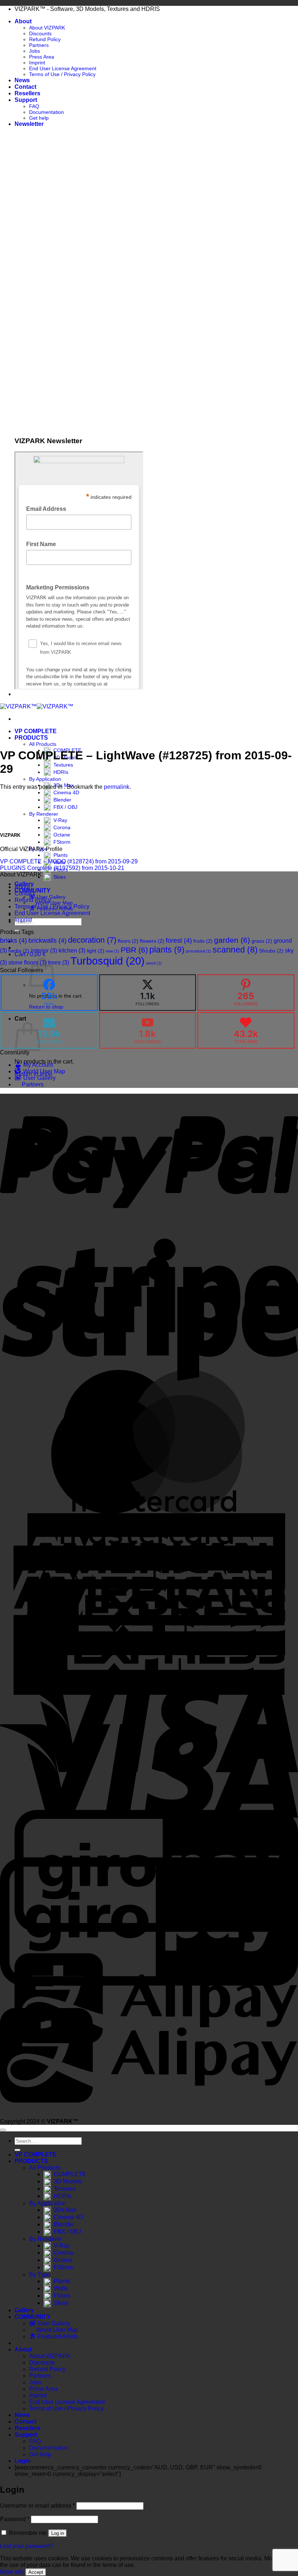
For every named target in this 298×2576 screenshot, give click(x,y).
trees (59, 962)
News (22, 80)
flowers (152, 941)
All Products (43, 744)
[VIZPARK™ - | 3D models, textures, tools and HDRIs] (37, 706)
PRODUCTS (31, 738)
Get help (39, 118)
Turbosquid (108, 961)
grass (262, 941)
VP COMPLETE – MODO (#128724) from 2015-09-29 (69, 861)
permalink (117, 787)
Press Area (42, 57)
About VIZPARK (47, 28)
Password (15, 2519)
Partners (39, 45)
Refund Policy (45, 39)
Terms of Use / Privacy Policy (62, 74)
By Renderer (44, 814)
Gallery (24, 2310)
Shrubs (271, 951)
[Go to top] (3, 2130)
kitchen (72, 950)
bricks (13, 941)
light (96, 951)
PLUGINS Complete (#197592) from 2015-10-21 (62, 868)
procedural (199, 951)
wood (154, 963)
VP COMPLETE (36, 731)
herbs (19, 951)
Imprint (37, 63)
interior (44, 950)
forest (179, 941)
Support (26, 100)
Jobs (35, 51)
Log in (58, 2533)
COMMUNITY (33, 2317)
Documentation (47, 112)
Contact (25, 87)
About (23, 21)
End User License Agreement (63, 68)
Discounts (40, 33)
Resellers (27, 93)
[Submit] (17, 2150)
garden (232, 940)
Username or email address (37, 2506)
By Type (40, 2275)
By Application (45, 779)
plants (167, 950)
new (112, 951)
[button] (29, 124)
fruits (203, 941)
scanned (235, 950)
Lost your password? (27, 2546)
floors (128, 941)
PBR (134, 950)
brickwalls (47, 941)
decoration (92, 940)
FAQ (34, 106)
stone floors (27, 962)
